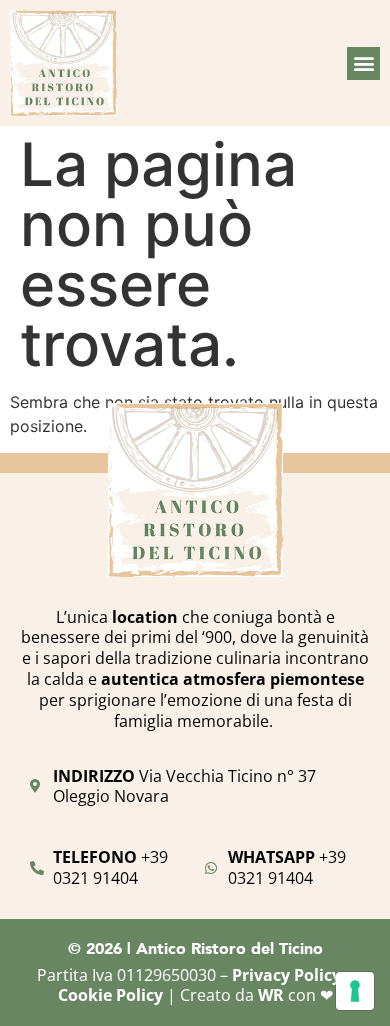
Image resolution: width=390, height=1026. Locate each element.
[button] (363, 63)
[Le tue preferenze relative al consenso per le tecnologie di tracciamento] (355, 991)
